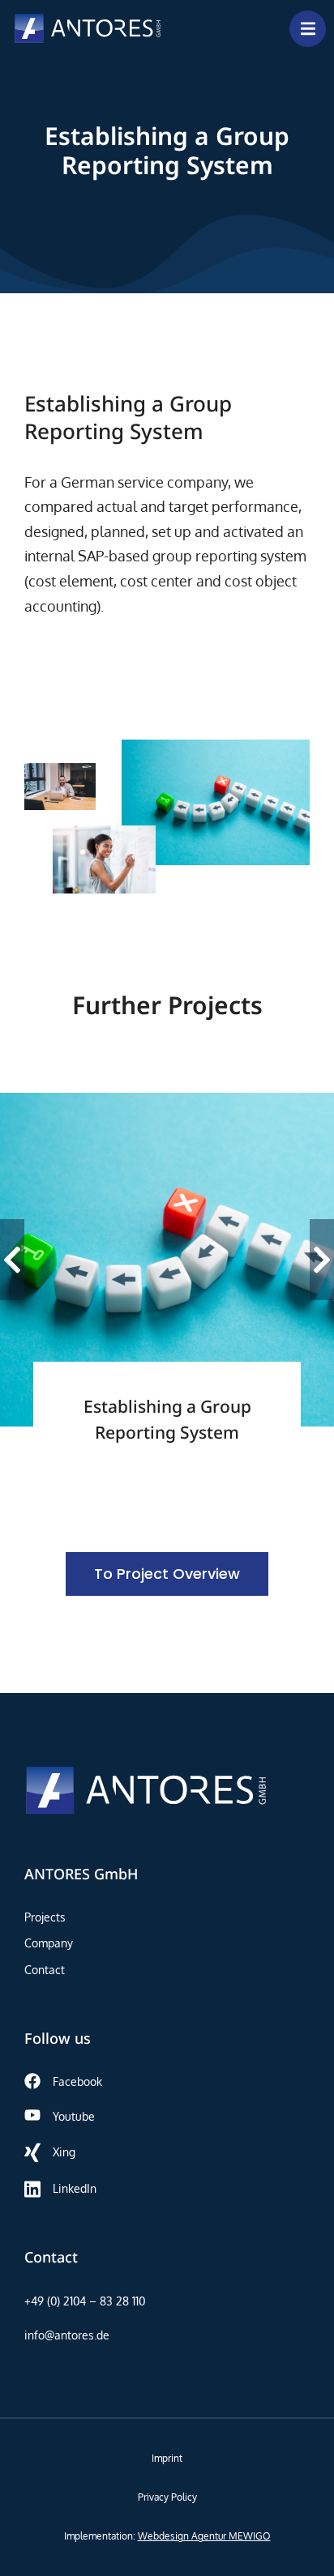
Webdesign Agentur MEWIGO (204, 2536)
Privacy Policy (167, 2497)
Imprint (167, 2458)
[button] (12, 1260)
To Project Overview (167, 1574)
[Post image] (167, 1260)
